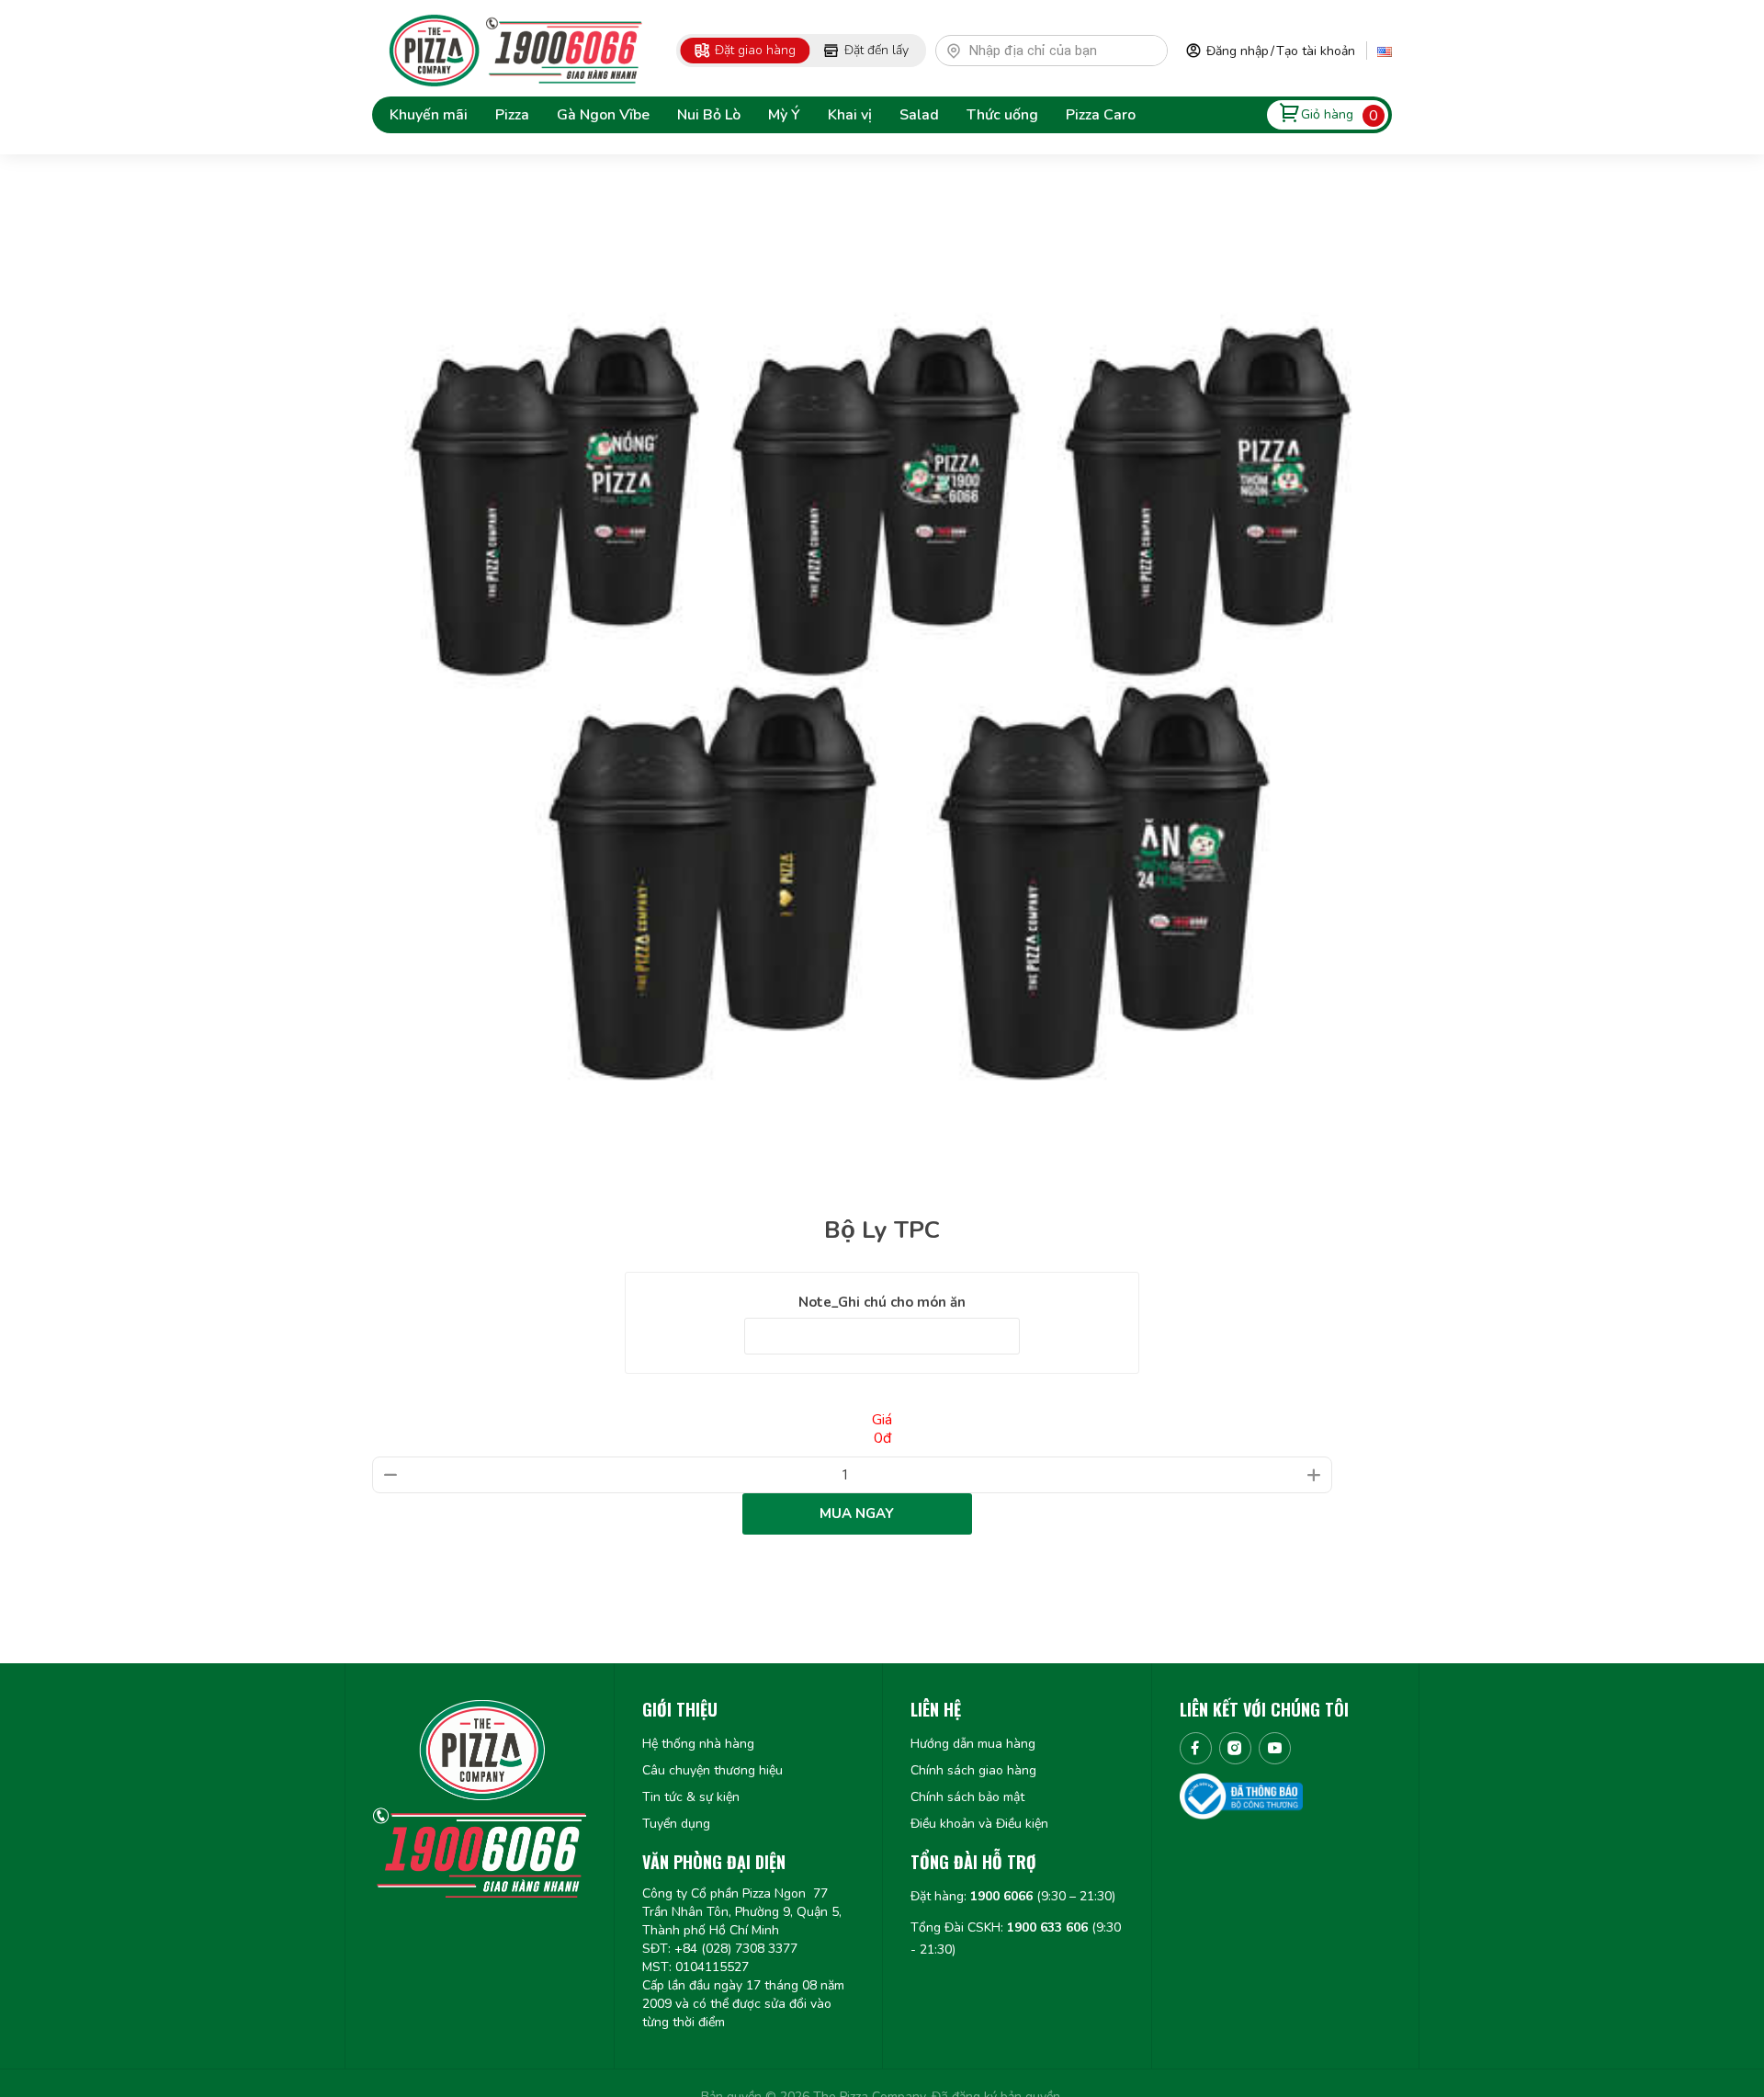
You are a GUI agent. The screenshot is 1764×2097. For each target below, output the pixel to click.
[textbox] (1060, 51)
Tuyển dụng (676, 1824)
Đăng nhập (1238, 51)
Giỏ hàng (1327, 114)
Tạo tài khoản (1316, 51)
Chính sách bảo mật (967, 1797)
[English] (1385, 51)
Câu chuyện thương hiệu (712, 1770)
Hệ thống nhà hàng (698, 1744)
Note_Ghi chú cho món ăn (882, 1302)
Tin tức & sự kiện (691, 1797)
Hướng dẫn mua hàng (973, 1744)
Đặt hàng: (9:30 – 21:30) (1013, 1896)
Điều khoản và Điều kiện (979, 1824)
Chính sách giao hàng (973, 1770)
